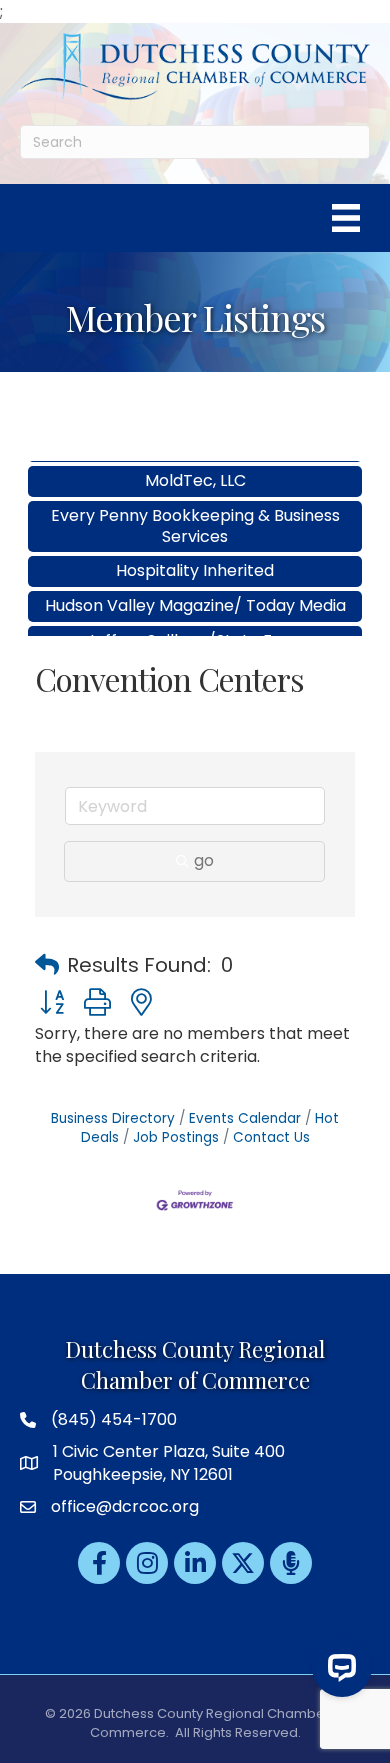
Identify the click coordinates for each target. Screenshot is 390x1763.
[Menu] (346, 218)
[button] (47, 965)
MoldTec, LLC (195, 466)
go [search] (204, 860)
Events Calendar (245, 1118)
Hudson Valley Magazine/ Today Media (195, 591)
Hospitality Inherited (195, 556)
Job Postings (176, 1137)
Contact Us (271, 1137)
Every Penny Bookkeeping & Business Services (195, 512)
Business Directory (113, 1118)
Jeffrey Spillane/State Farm (195, 626)
